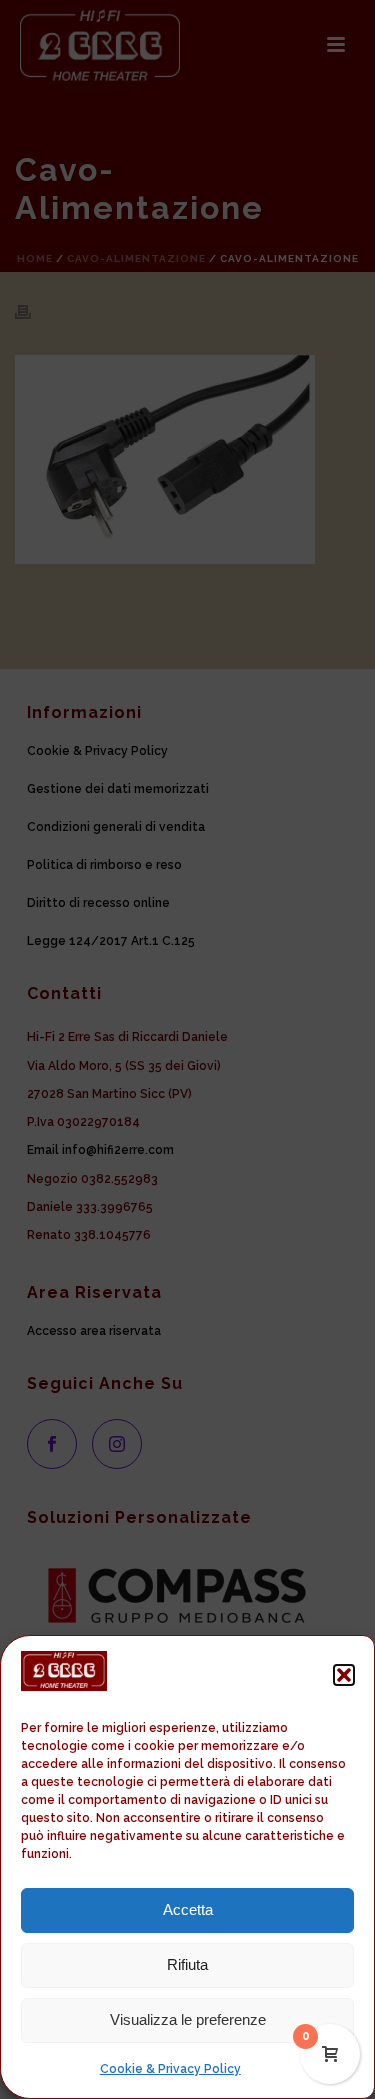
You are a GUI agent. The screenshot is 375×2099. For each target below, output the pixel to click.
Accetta (188, 1909)
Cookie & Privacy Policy (170, 2069)
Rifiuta (187, 1964)
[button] (344, 1675)
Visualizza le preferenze (188, 2019)
